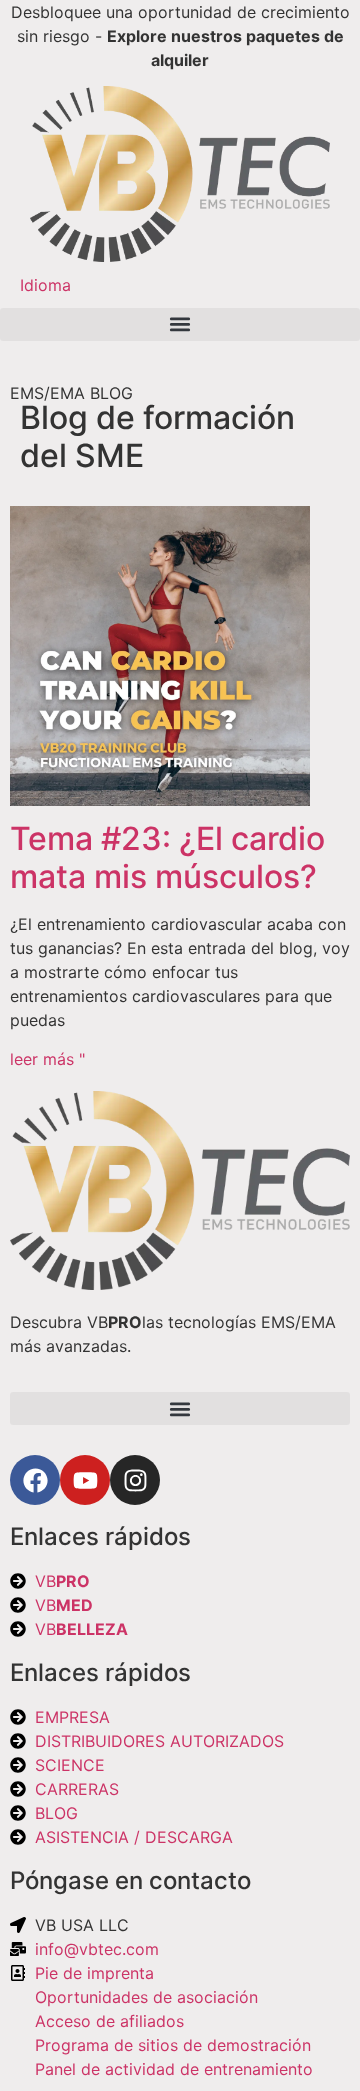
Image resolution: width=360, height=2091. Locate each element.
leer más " (47, 1059)
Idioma (45, 285)
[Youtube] (85, 1480)
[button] (180, 324)
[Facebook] (35, 1480)
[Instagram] (135, 1480)
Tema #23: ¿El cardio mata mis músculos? (167, 857)
